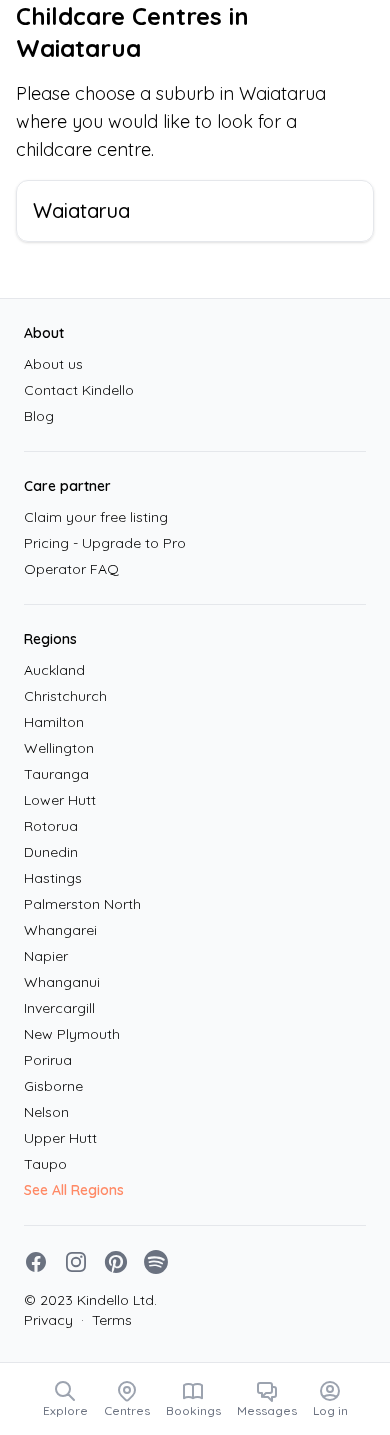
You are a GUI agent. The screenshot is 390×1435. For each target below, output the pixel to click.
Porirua (48, 1060)
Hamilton (54, 722)
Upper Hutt (60, 1138)
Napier (46, 956)
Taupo (45, 1164)
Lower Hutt (60, 800)
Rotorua (51, 826)
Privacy (48, 1320)
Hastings (53, 878)
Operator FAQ (71, 569)
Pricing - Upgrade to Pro (105, 543)
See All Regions (74, 1190)
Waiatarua (81, 210)
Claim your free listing (96, 517)
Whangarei (60, 930)
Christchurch (65, 696)
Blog (39, 416)
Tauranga (56, 774)
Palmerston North (82, 904)
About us (53, 364)
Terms (106, 1320)
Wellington (59, 748)
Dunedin (51, 852)
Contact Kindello (79, 390)
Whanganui (62, 982)
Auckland (54, 670)
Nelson (46, 1112)
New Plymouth (72, 1034)
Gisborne (53, 1086)
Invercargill (59, 1008)
